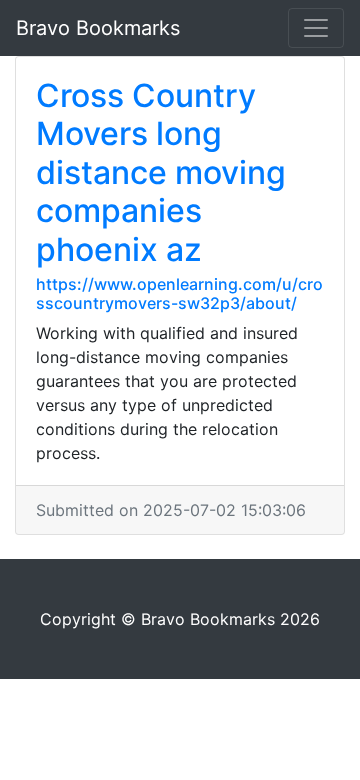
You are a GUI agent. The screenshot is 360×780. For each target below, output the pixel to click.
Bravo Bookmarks (98, 28)
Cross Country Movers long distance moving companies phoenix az (161, 172)
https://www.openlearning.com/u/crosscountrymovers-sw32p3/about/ (179, 293)
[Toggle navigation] (316, 28)
